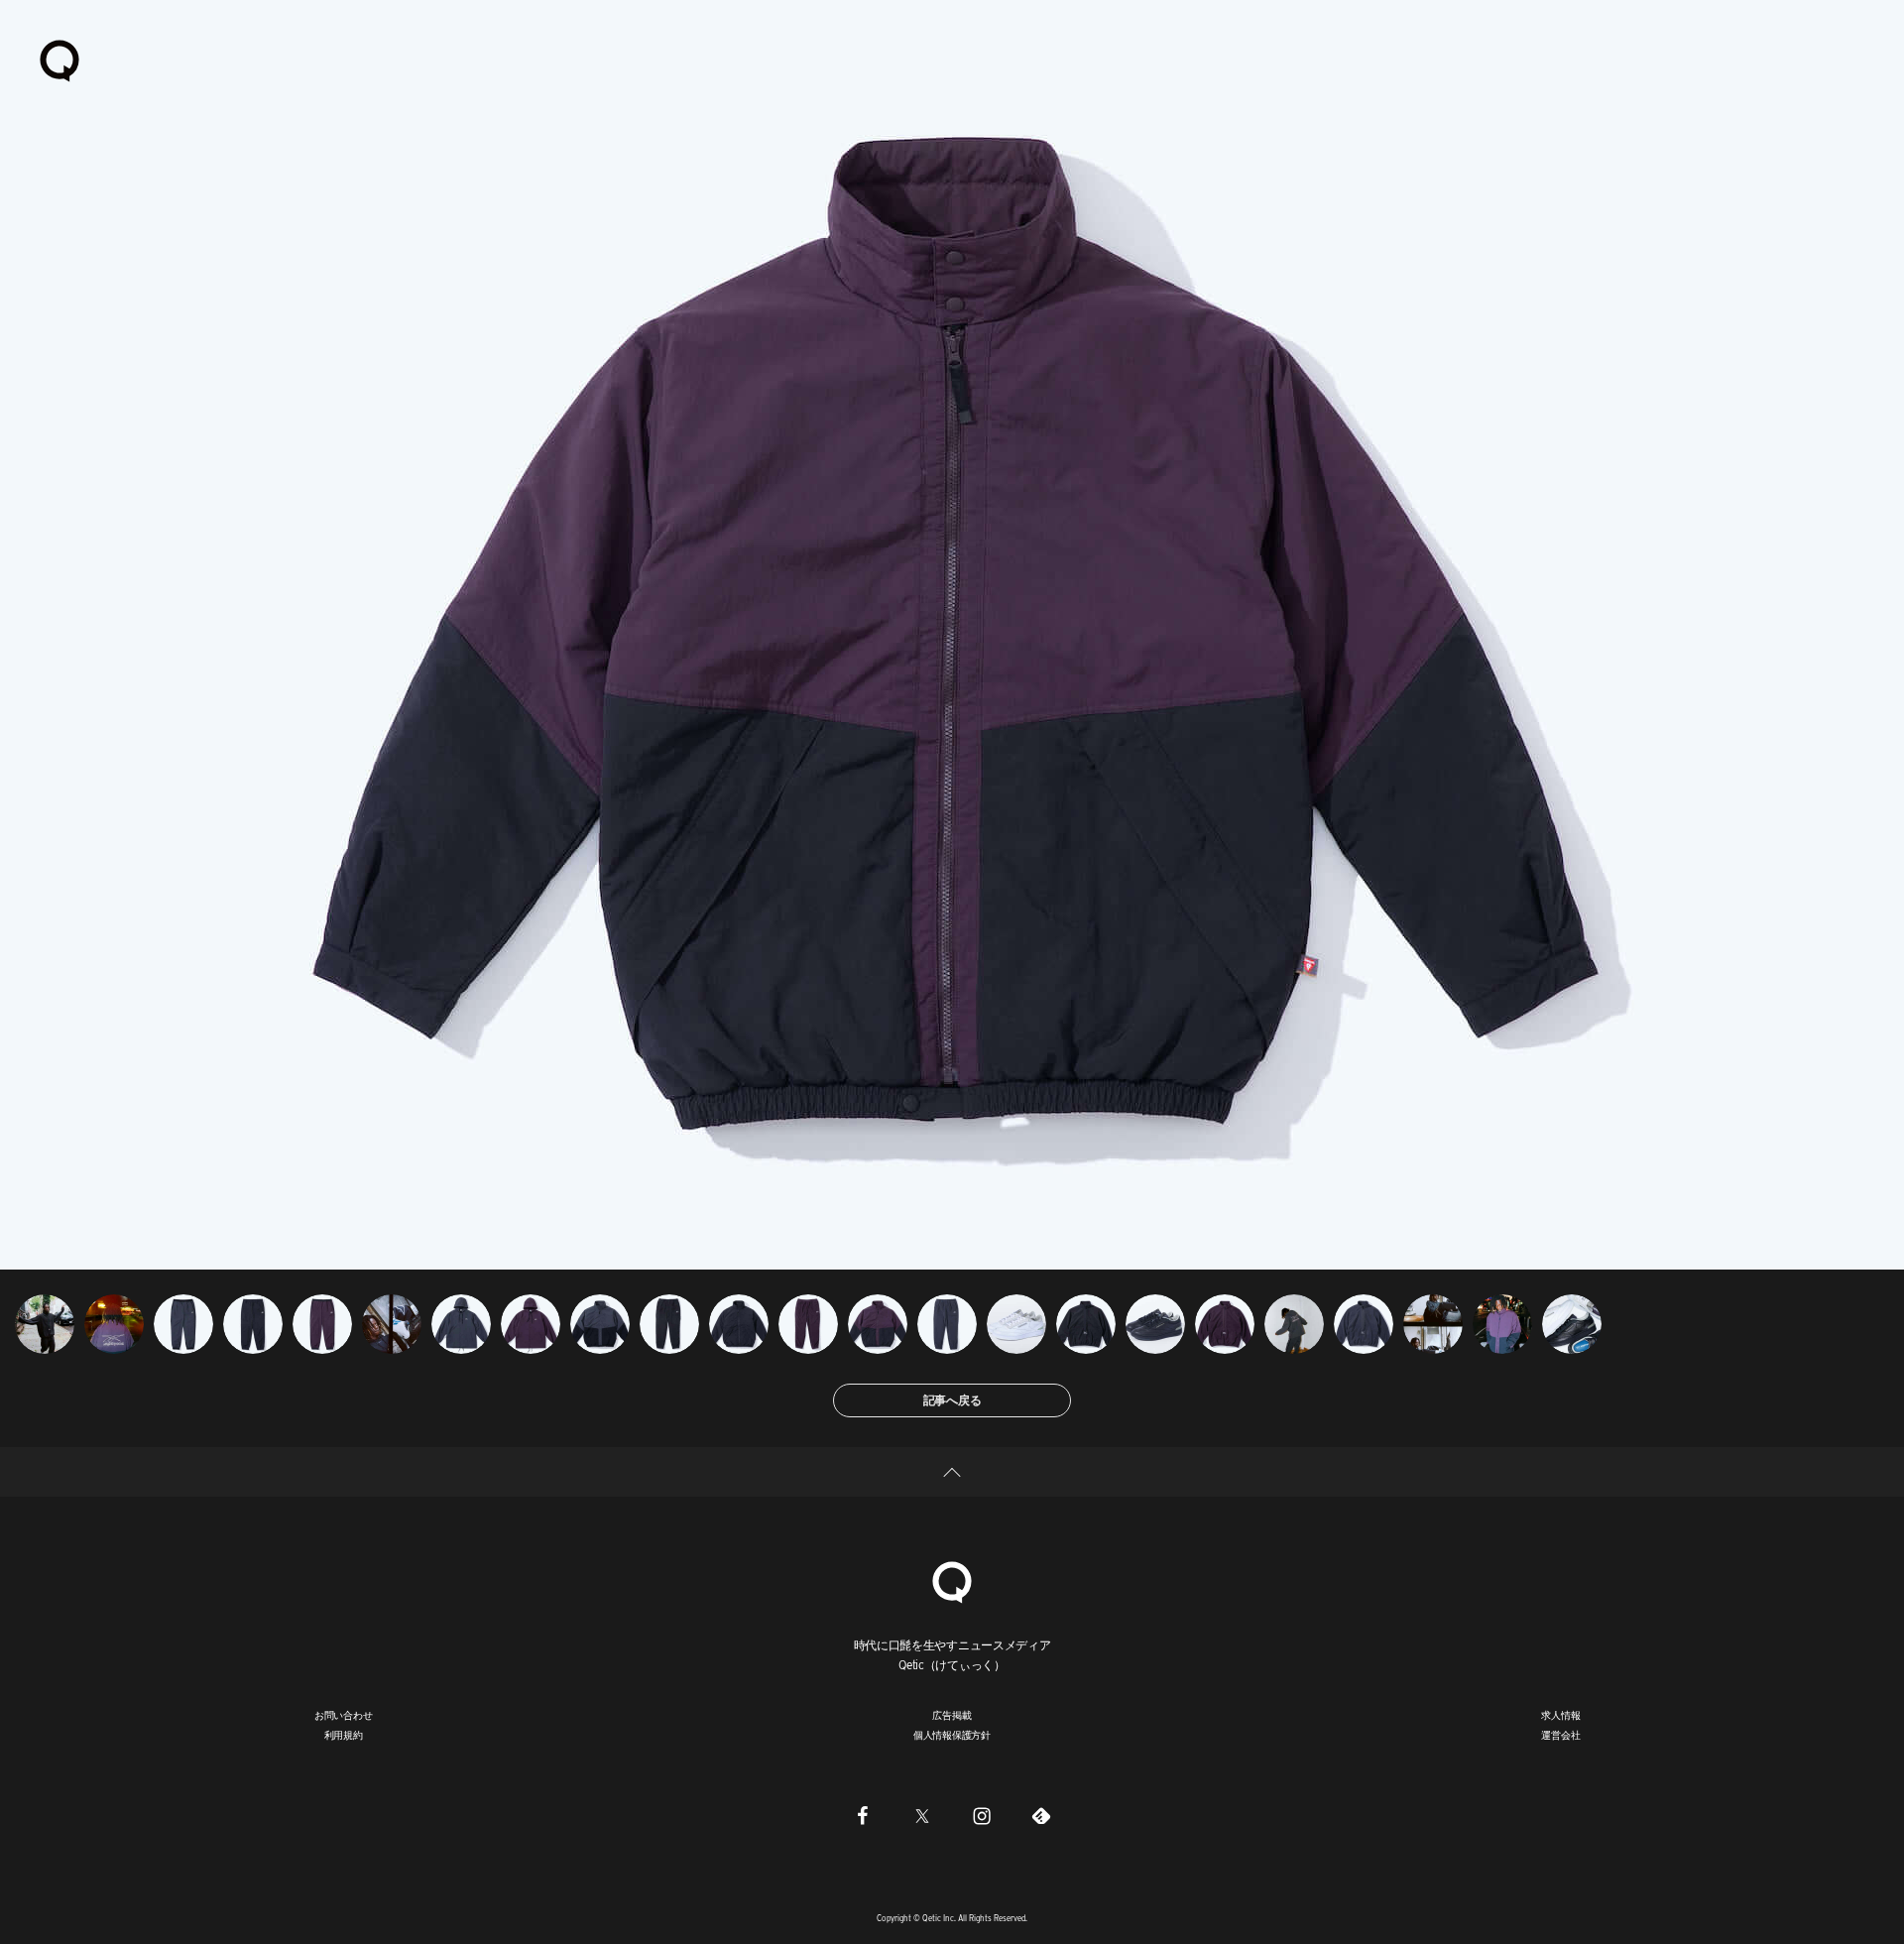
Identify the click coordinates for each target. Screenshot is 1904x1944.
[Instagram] (982, 1815)
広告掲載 (952, 1715)
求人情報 (1560, 1715)
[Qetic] (59, 60)
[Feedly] (1041, 1815)
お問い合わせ (344, 1715)
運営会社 (1560, 1735)
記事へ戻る (952, 1400)
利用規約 (344, 1735)
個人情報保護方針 (952, 1735)
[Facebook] (863, 1815)
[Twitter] (922, 1815)
